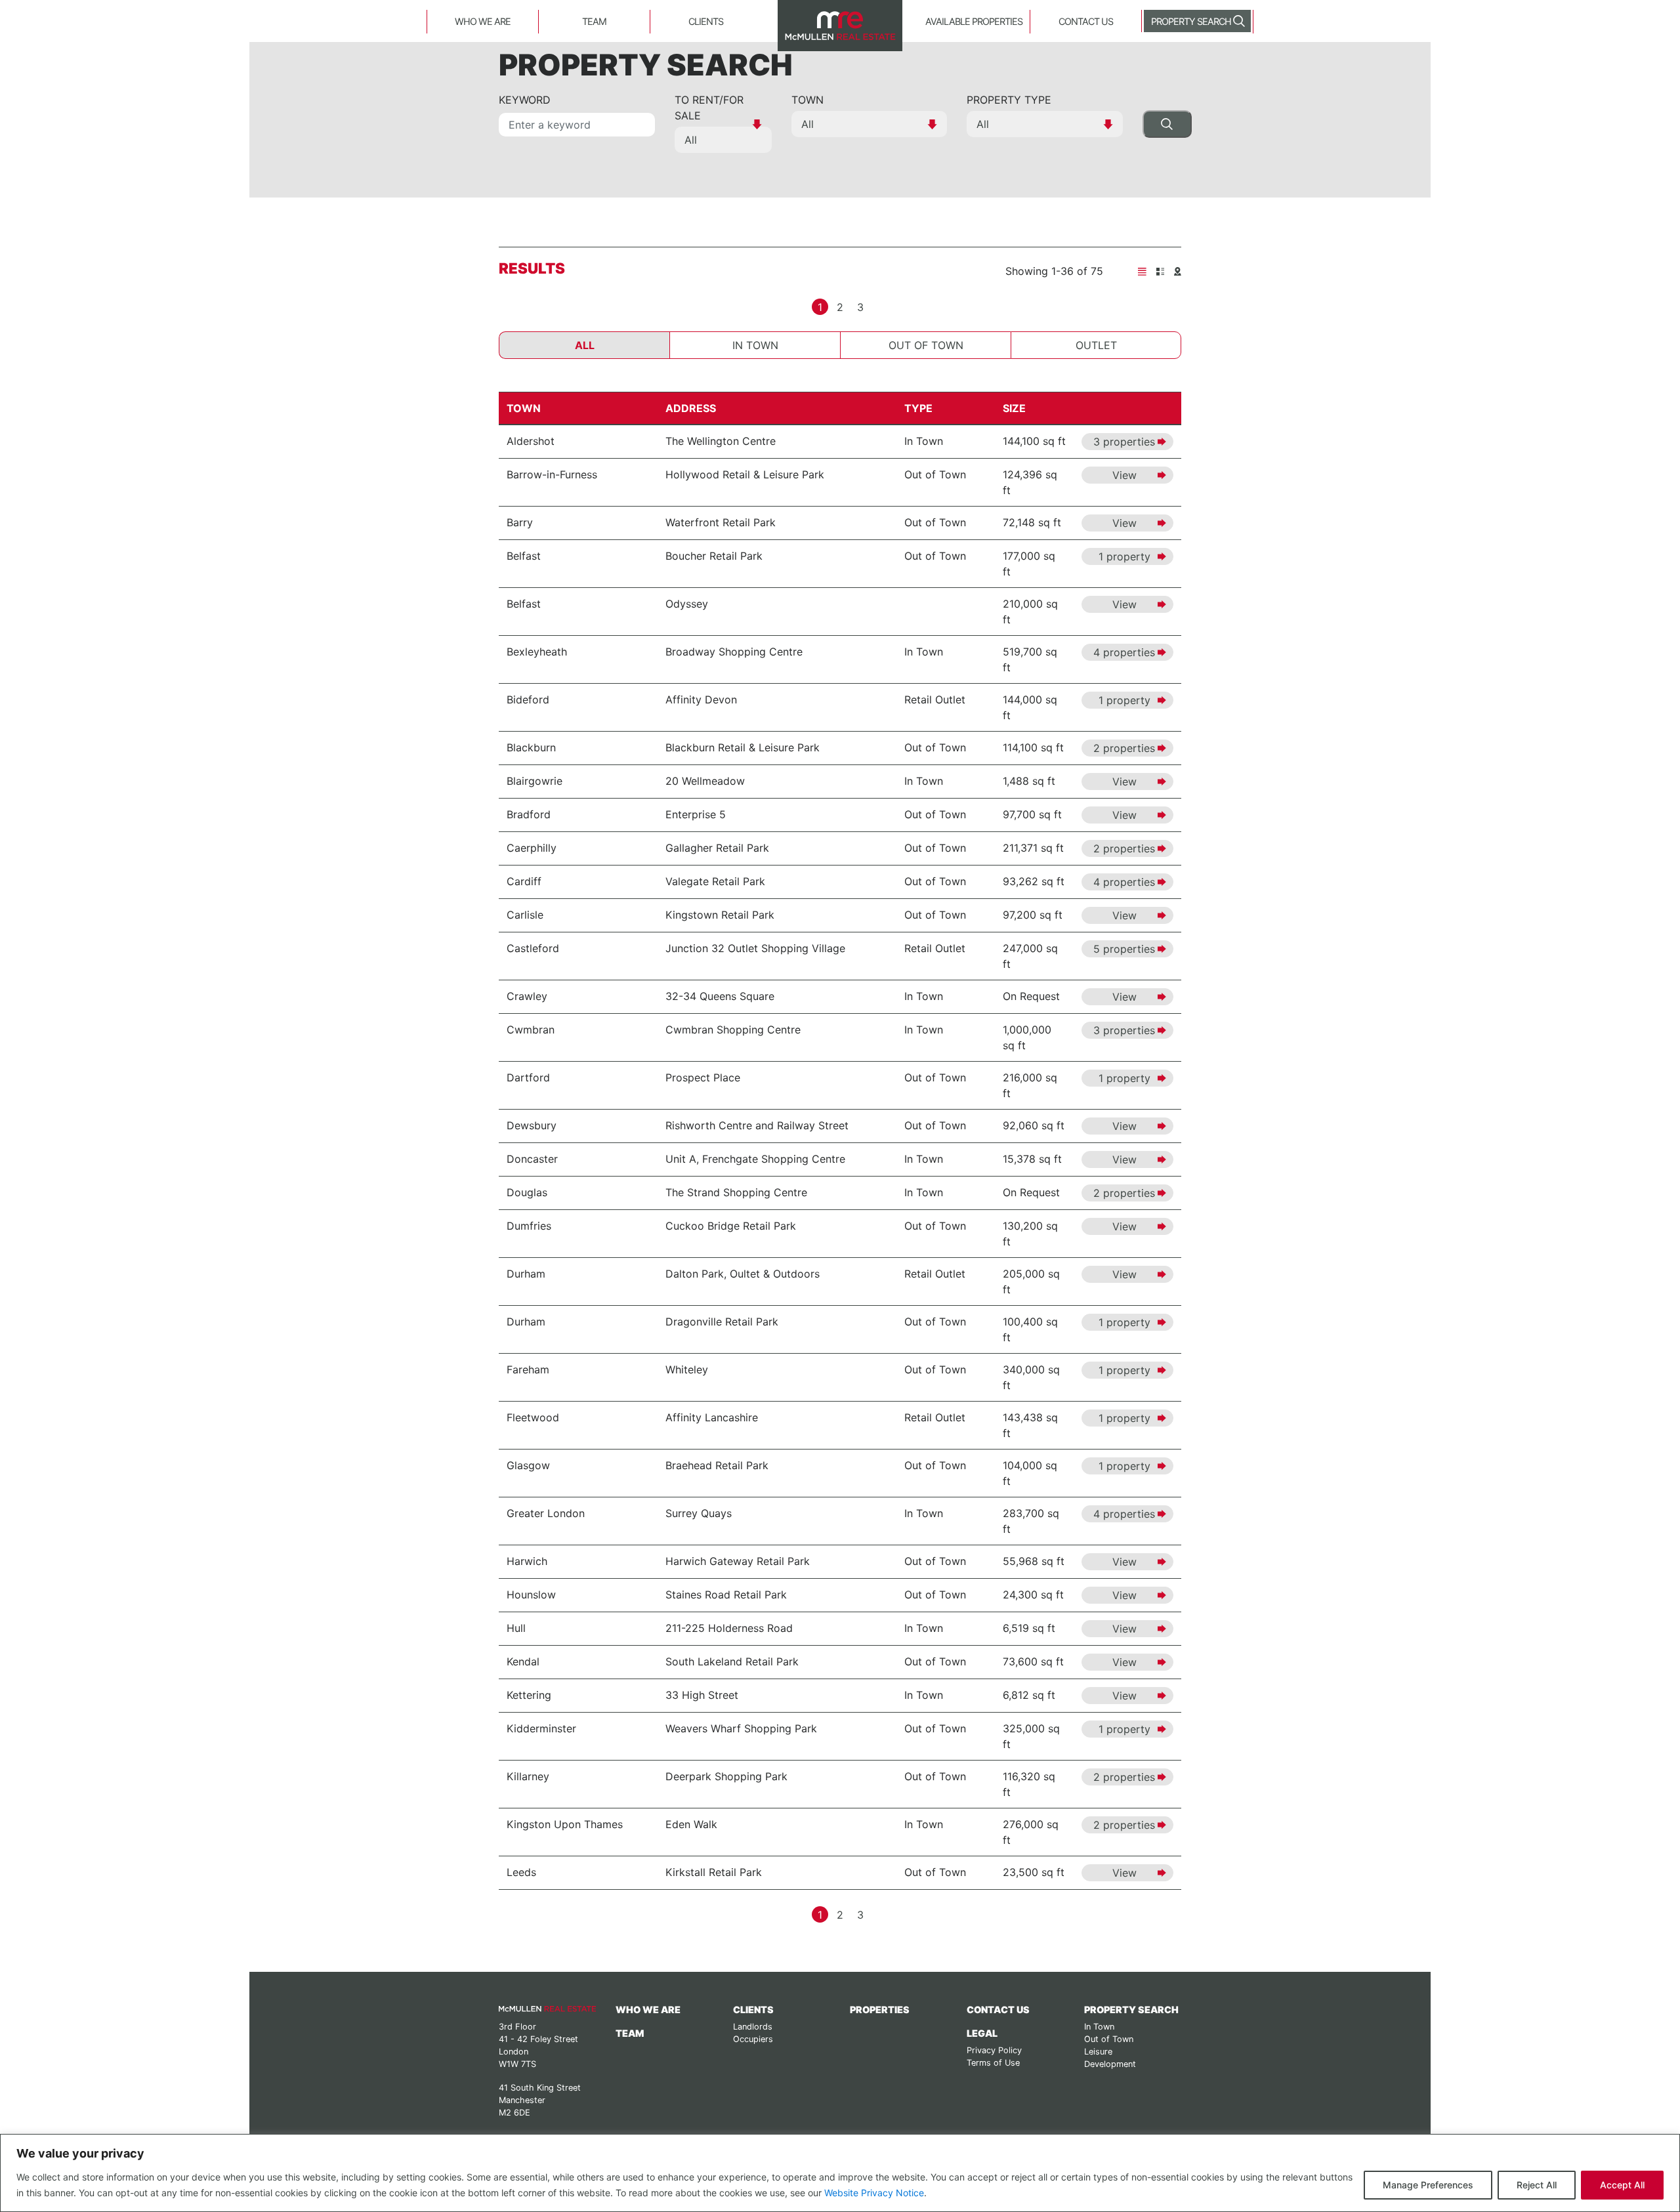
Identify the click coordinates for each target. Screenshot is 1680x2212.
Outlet (1096, 345)
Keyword (525, 100)
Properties (880, 2010)
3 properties (1124, 442)
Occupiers (753, 2039)
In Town (755, 345)
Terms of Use (993, 2063)
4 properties (1124, 652)
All (585, 345)
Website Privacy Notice (874, 2193)
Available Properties (974, 21)
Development (1110, 2064)
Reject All (1537, 2185)
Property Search (1191, 21)
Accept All (1622, 2185)
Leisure (1098, 2052)
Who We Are (483, 21)
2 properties (1124, 748)
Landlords (753, 2027)
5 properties (1124, 949)
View (1124, 475)
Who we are (648, 2010)
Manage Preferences (1428, 2185)
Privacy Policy (994, 2050)
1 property (1124, 556)
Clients (706, 21)
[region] (840, 2173)
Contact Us (1086, 21)
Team (594, 21)
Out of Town (926, 345)
